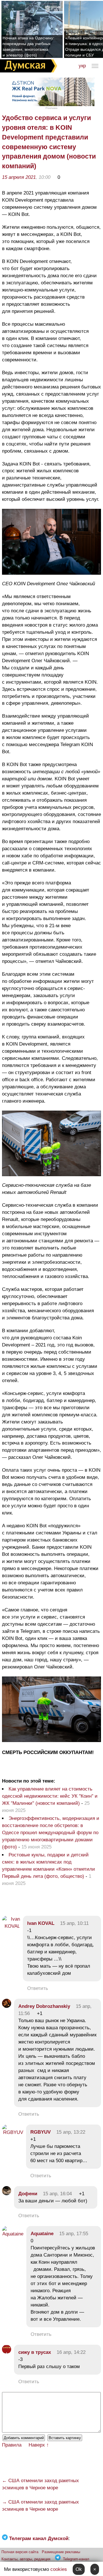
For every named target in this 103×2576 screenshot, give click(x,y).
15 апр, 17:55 (74, 2234)
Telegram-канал (76, 2559)
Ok (79, 2569)
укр (82, 66)
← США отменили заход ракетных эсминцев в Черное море (40, 2484)
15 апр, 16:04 (57, 2194)
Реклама (51, 108)
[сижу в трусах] (7, 2352)
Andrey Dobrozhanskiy (44, 2006)
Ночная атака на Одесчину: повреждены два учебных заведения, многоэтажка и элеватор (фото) (28, 46)
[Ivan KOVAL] (11, 1926)
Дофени (28, 2194)
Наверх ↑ (39, 2445)
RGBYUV (40, 2132)
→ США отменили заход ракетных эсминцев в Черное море (40, 2506)
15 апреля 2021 (19, 177)
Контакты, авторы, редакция (26, 2559)
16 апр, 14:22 (71, 2352)
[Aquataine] (13, 2234)
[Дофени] (7, 2194)
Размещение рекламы (61, 2552)
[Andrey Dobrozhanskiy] (7, 2006)
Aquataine (42, 2234)
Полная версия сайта (20, 2552)
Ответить (38, 1988)
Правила (12, 2445)
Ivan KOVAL (41, 1923)
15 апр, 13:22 (71, 2132)
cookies (59, 2569)
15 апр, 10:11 (74, 1923)
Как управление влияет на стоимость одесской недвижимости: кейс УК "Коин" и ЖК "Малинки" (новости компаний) (50, 1796)
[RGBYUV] (13, 2132)
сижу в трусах (35, 2352)
